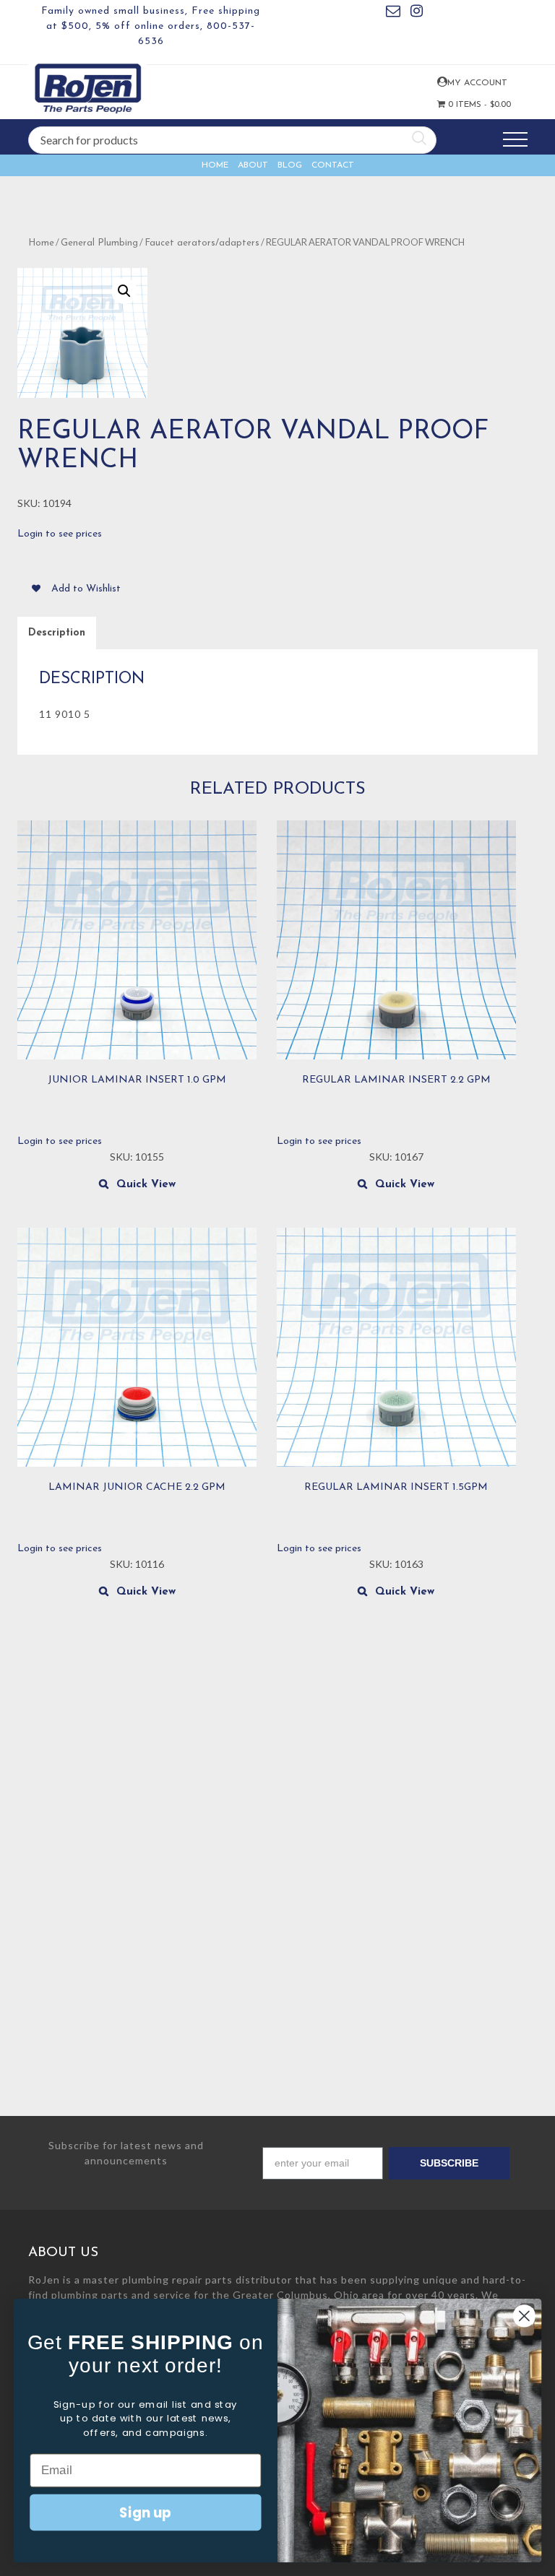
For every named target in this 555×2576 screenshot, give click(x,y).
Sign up (145, 2512)
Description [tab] (57, 633)
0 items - (466, 105)
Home (215, 165)
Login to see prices (60, 534)
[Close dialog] (524, 2316)
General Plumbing (99, 243)
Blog (290, 165)
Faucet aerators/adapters (202, 243)
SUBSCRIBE (449, 2163)
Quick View (146, 1185)
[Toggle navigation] (515, 140)
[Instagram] (417, 13)
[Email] (393, 13)
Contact (333, 165)
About (253, 165)
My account (441, 82)
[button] (124, 291)
